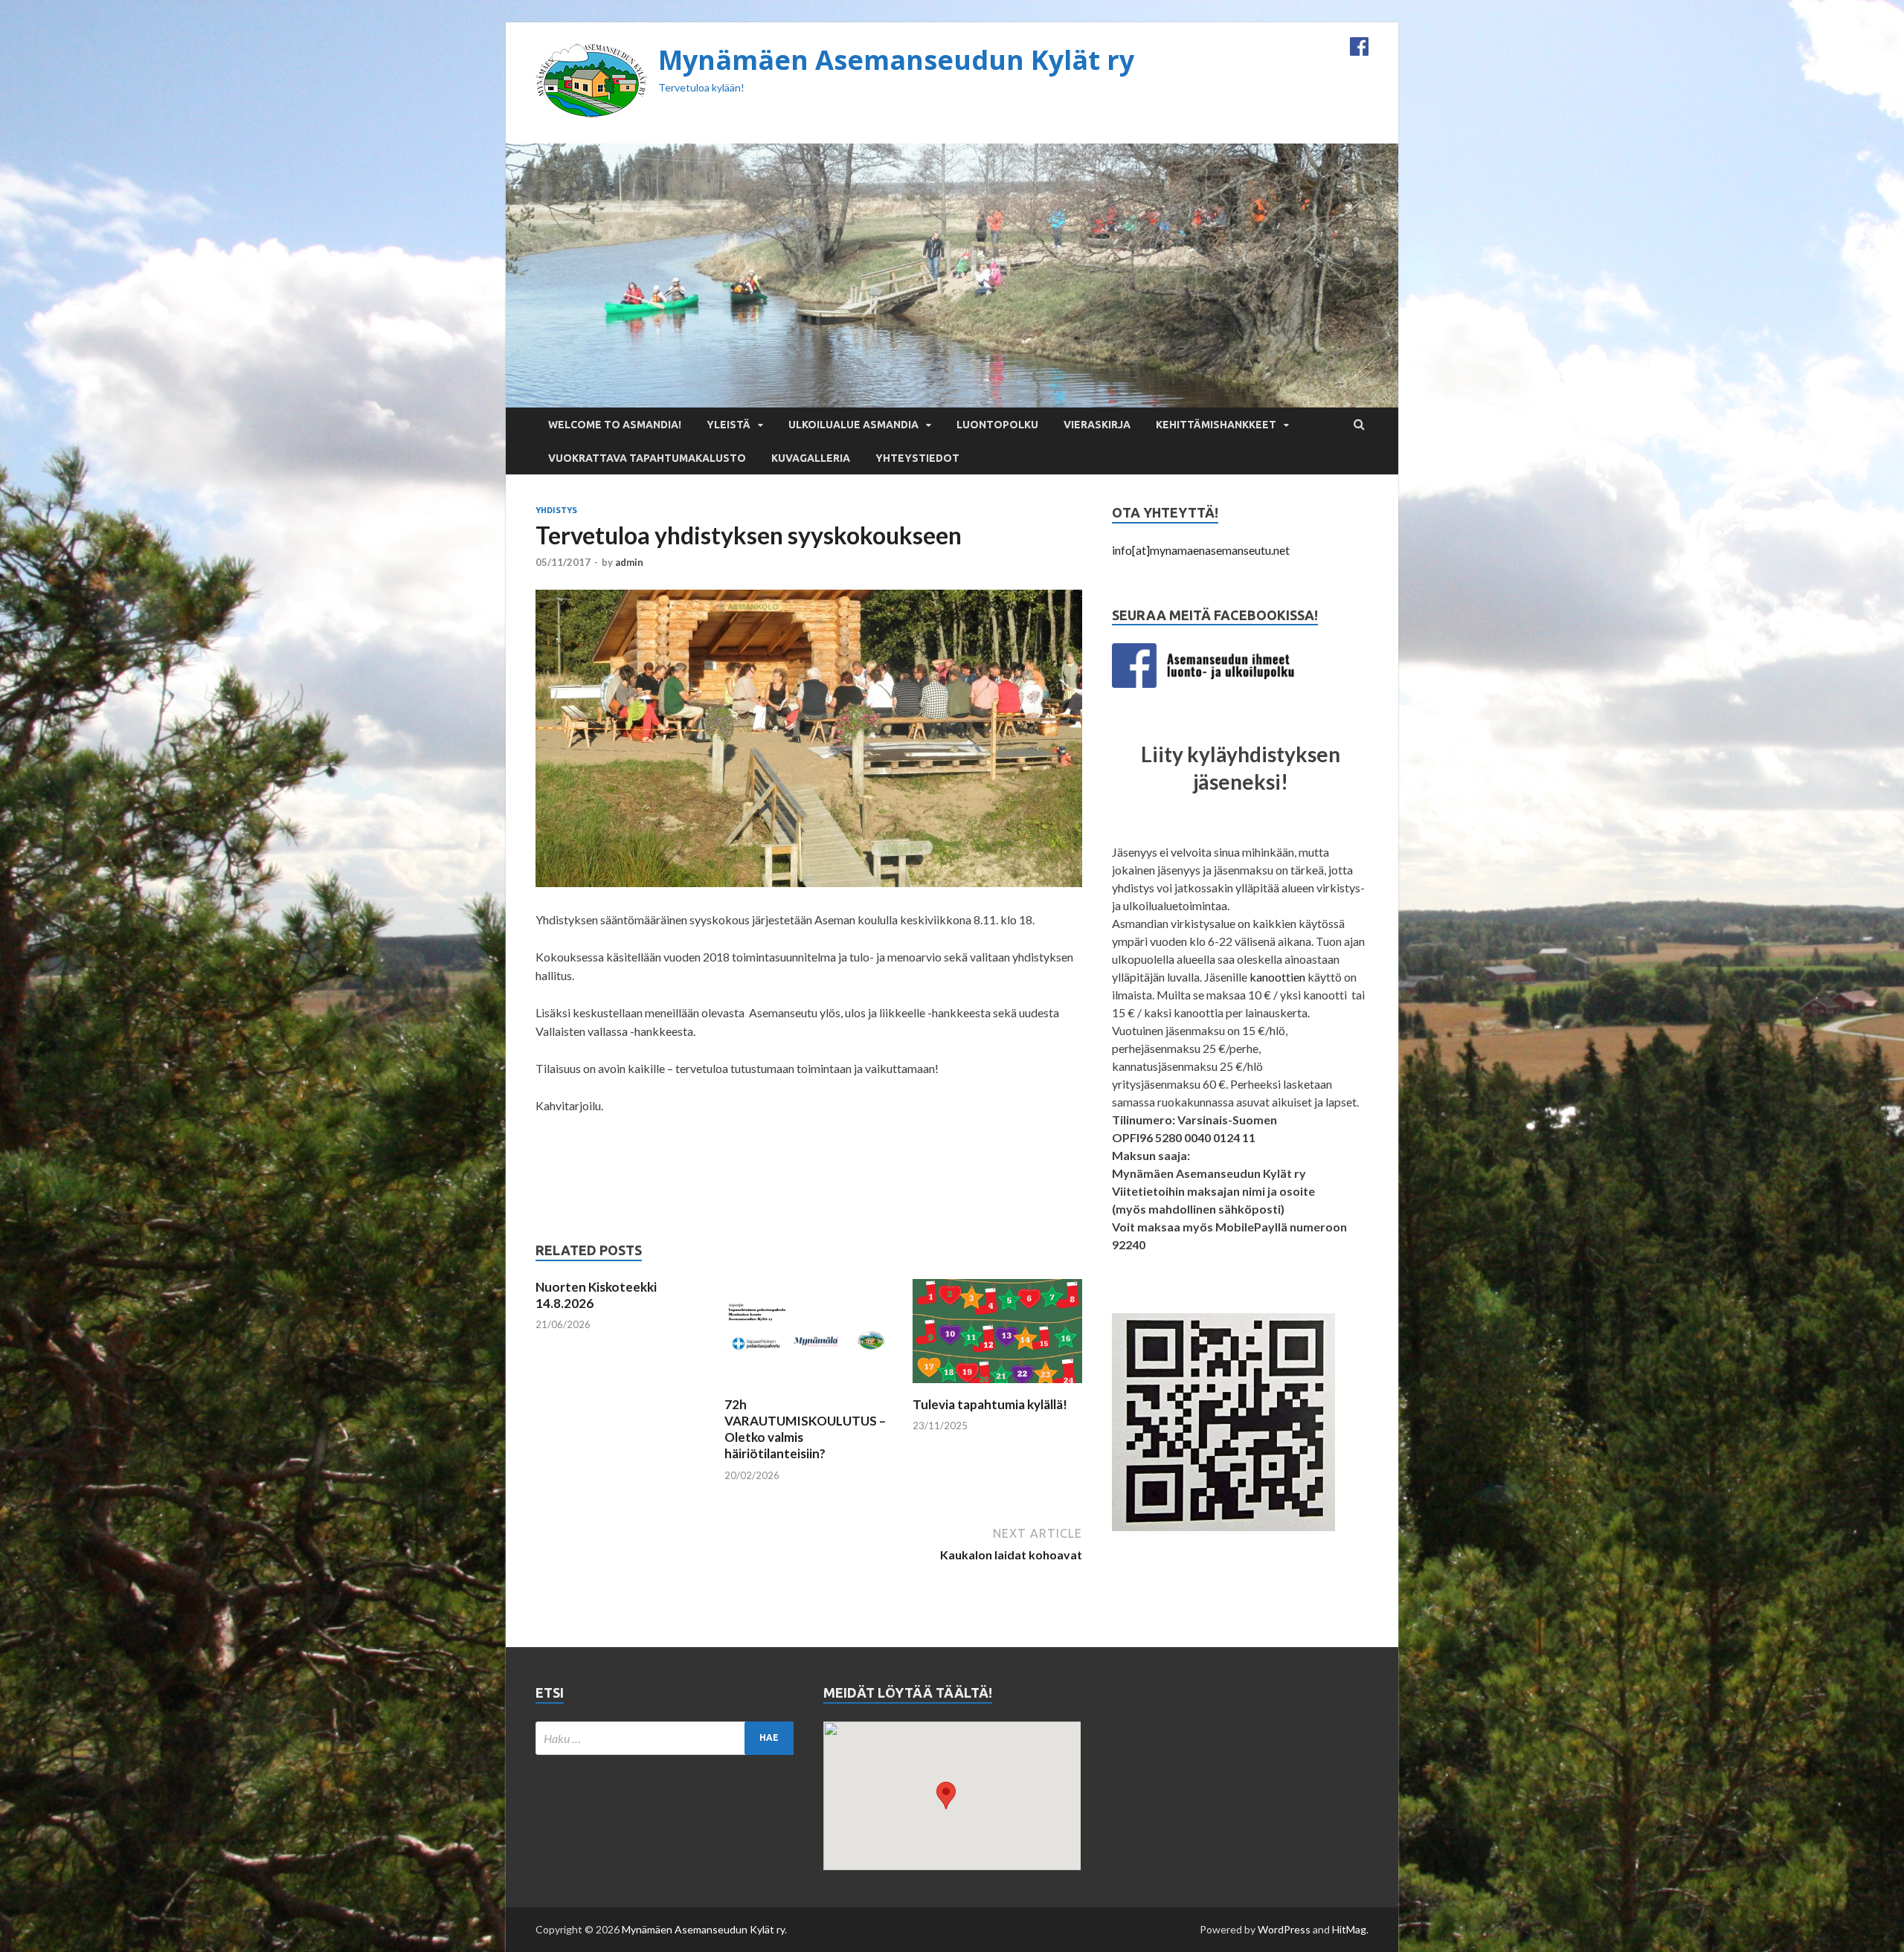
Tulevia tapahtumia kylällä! (990, 1404)
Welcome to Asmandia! (615, 425)
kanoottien (1277, 977)
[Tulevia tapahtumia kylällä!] (997, 1387)
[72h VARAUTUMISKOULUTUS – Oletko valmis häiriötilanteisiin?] (809, 1387)
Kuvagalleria (811, 458)
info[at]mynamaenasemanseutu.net (1201, 550)
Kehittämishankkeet (1216, 425)
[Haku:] (665, 1738)
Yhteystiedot (917, 458)
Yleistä (729, 425)
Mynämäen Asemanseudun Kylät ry (896, 60)
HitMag (1349, 1929)
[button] (946, 1795)
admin (629, 562)
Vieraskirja (1097, 425)
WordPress (1284, 1929)
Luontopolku (997, 425)
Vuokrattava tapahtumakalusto (647, 458)
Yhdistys (556, 510)
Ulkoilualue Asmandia (853, 425)
